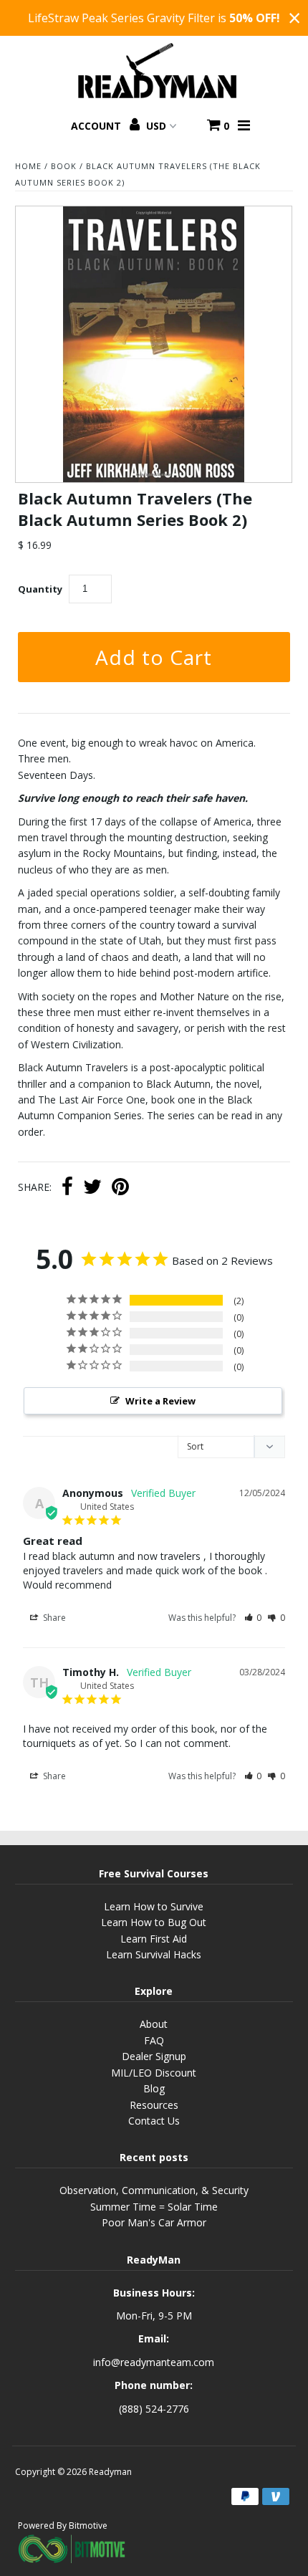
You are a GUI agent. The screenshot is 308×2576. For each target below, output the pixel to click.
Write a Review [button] (160, 1401)
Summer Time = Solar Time (154, 2207)
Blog (154, 2088)
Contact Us (154, 2121)
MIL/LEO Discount (154, 2073)
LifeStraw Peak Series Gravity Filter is (154, 18)
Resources (154, 2105)
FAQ (154, 2040)
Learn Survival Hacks (154, 1954)
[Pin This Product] (120, 1188)
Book (64, 166)
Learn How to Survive (154, 1906)
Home (28, 166)
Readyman (110, 2472)
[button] (253, 1618)
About (154, 2024)
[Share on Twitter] (92, 1188)
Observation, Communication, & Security (154, 2190)
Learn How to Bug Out (154, 1922)
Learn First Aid (154, 1939)
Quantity (40, 589)
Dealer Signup (154, 2056)
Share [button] (53, 1618)
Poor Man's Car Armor (154, 2222)
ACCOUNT (97, 126)
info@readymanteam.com (154, 2362)
